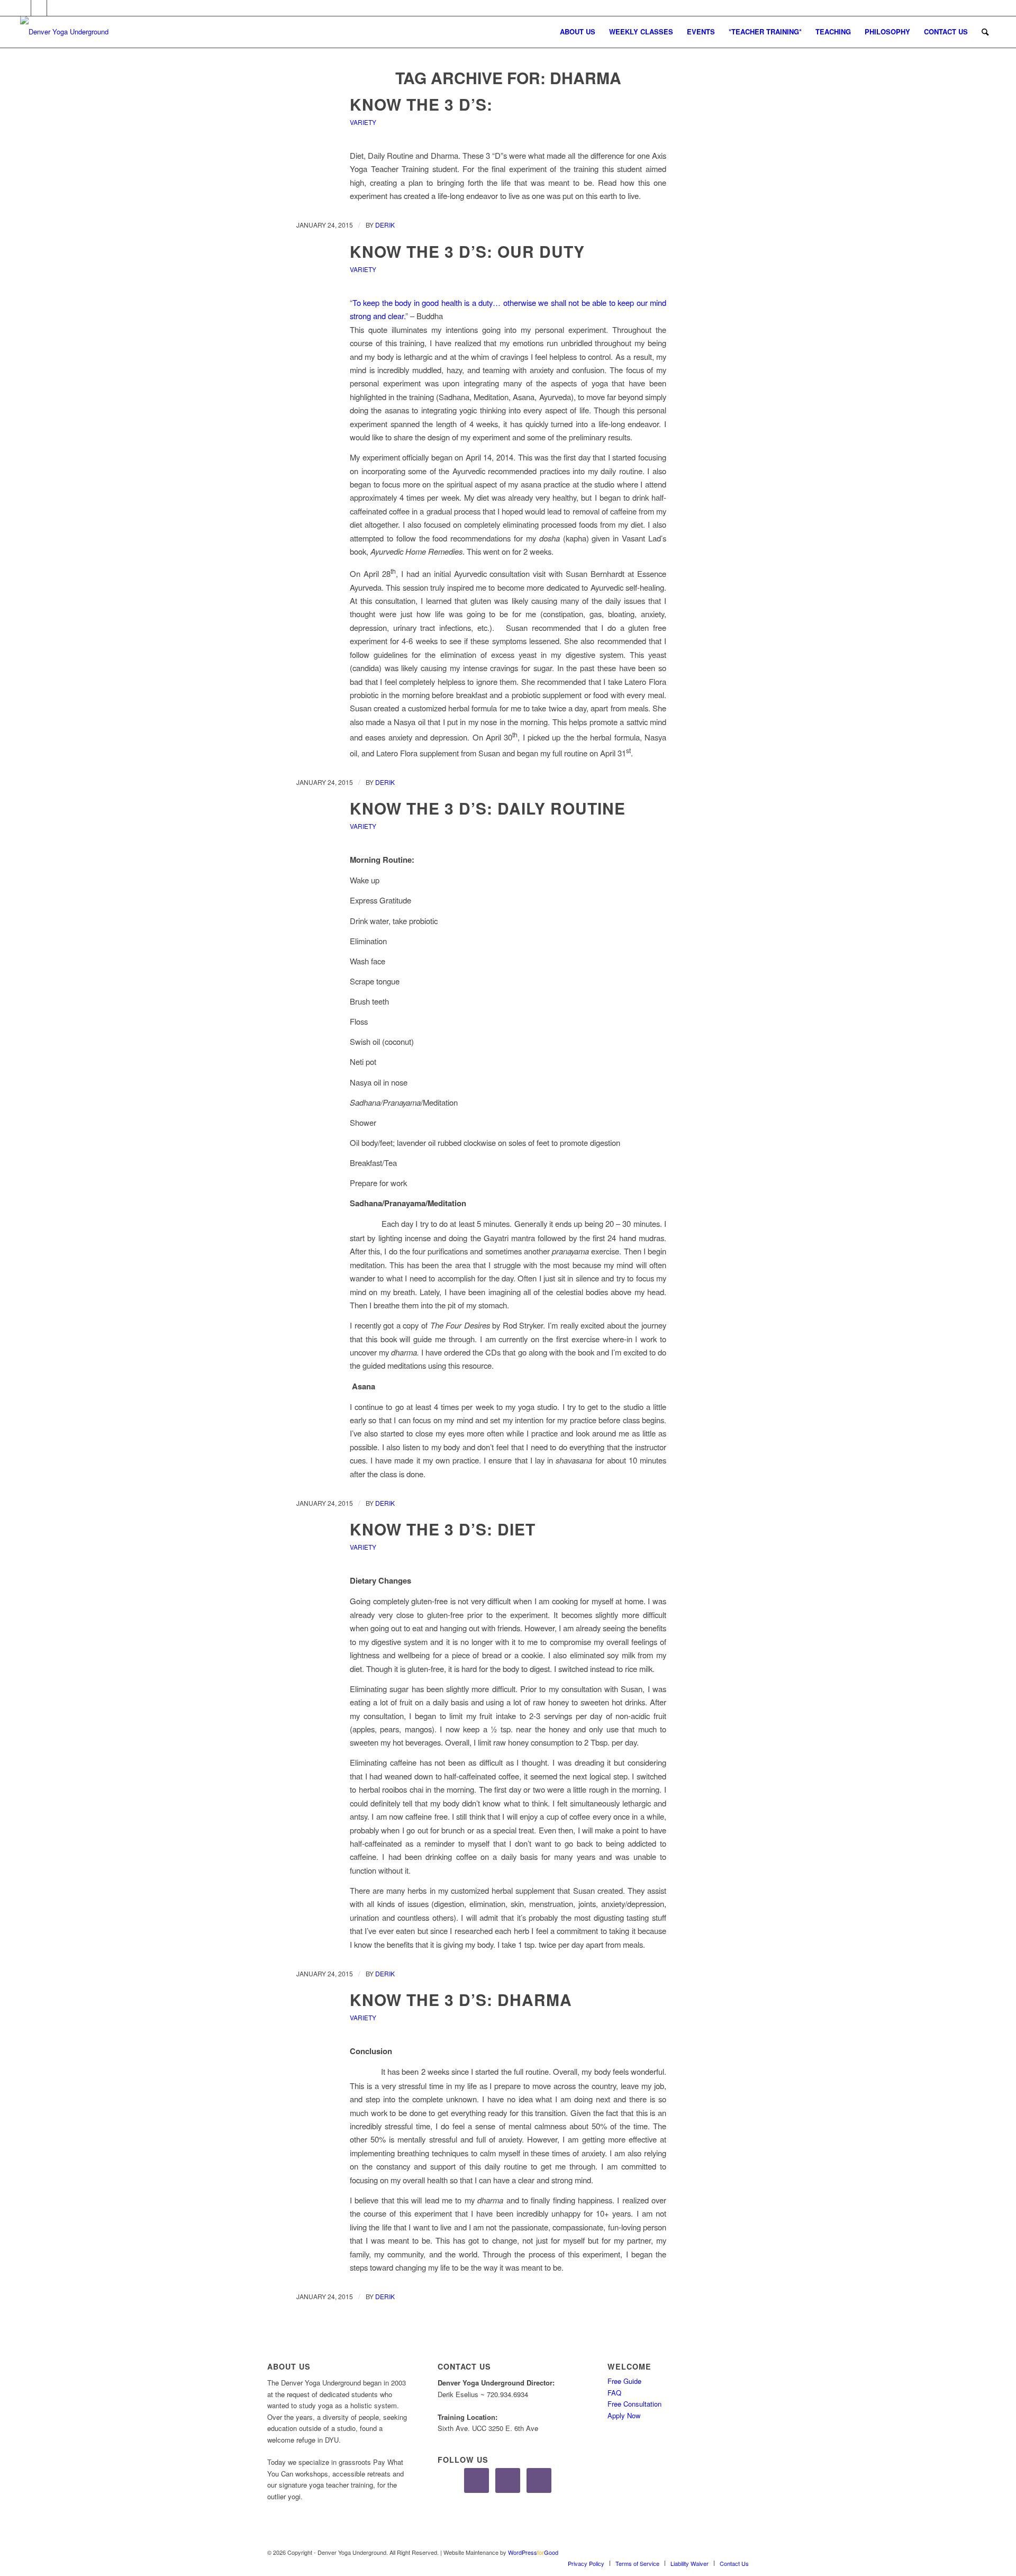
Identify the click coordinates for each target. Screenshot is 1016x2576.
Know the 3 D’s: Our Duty (467, 251)
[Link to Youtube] (55, 8)
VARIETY (363, 122)
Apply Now (624, 2415)
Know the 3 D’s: (421, 104)
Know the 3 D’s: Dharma (461, 1999)
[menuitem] (578, 32)
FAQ (614, 2393)
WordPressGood (533, 2552)
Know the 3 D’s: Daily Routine (488, 808)
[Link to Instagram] (39, 8)
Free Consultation (634, 2404)
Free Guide (624, 2381)
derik (385, 225)
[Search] (985, 32)
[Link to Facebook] (23, 8)
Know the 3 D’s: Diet (443, 1529)
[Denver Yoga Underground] (99, 32)
